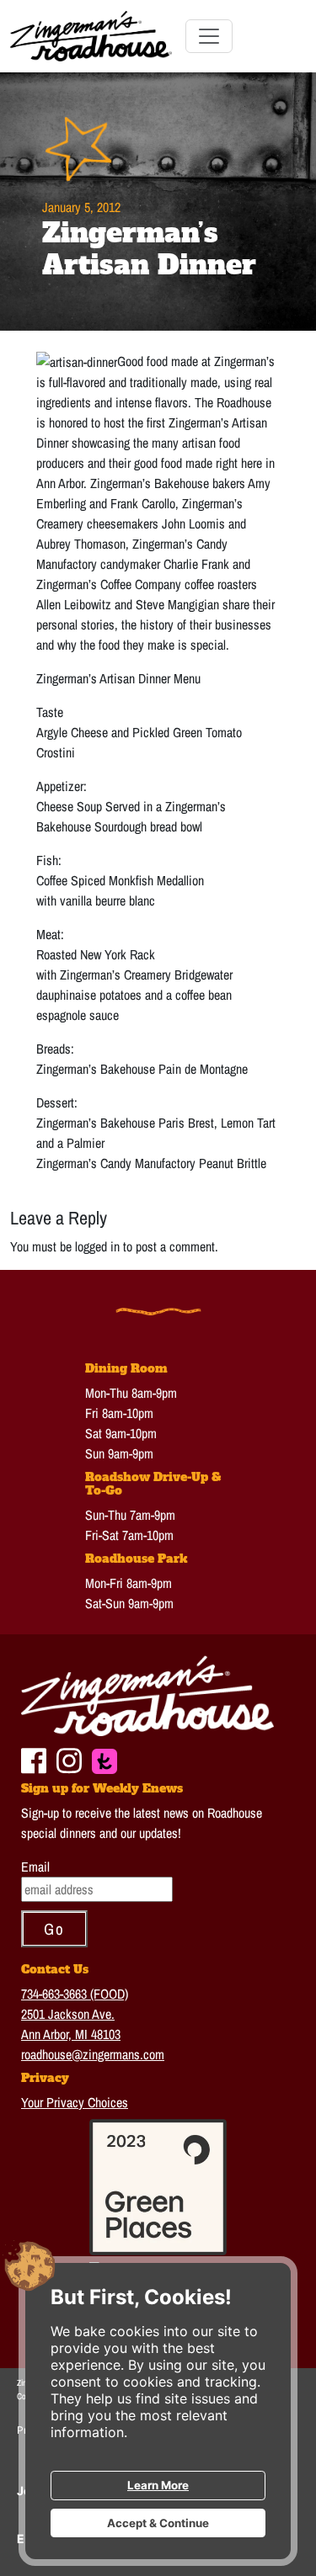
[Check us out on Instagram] (69, 1758)
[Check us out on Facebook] (34, 1758)
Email (35, 1867)
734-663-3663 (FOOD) (75, 1994)
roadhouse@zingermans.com (93, 2054)
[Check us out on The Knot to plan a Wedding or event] (104, 1759)
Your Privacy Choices (75, 2102)
